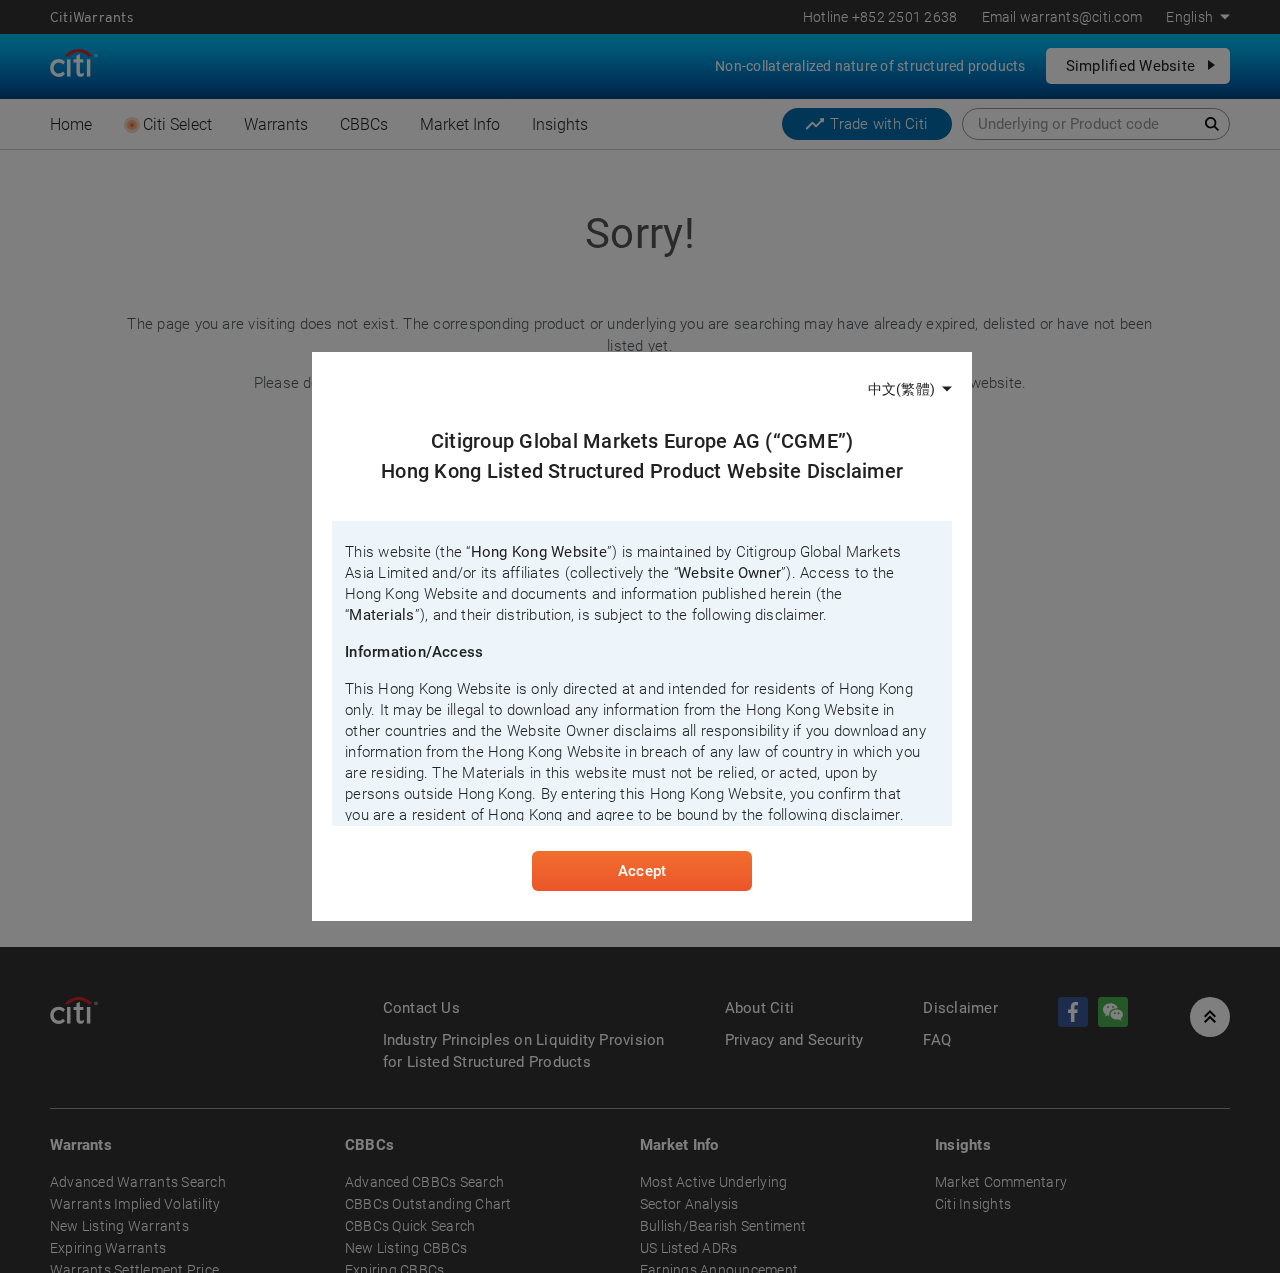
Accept (642, 871)
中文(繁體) (901, 389)
